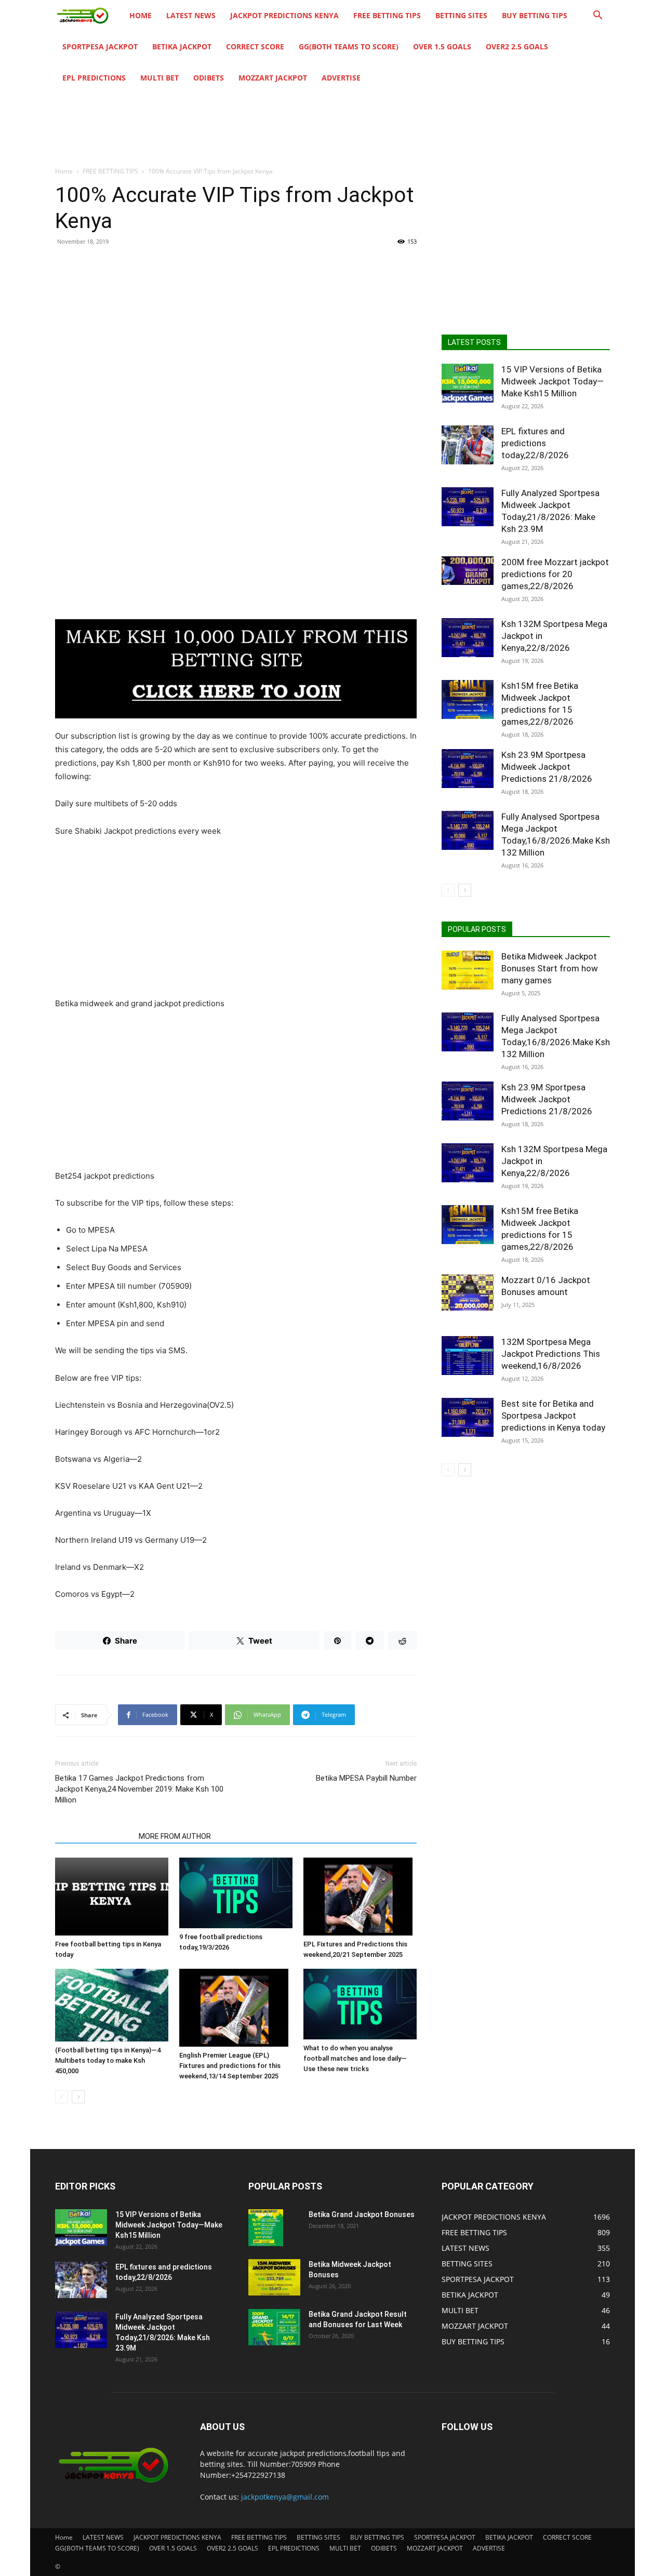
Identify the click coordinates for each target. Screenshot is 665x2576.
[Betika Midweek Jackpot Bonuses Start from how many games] (468, 970)
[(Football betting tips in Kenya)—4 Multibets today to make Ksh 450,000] (112, 2005)
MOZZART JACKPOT (273, 78)
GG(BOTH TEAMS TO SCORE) (349, 46)
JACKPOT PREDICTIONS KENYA (284, 15)
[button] (597, 16)
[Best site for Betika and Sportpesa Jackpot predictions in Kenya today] (468, 1417)
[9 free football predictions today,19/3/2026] (236, 1893)
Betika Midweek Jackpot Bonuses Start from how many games (550, 968)
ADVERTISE (341, 78)
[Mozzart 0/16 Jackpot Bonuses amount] (468, 1292)
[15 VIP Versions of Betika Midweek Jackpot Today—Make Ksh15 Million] (468, 383)
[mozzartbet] (236, 669)
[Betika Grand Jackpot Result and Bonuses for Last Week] (274, 2327)
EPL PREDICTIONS (94, 78)
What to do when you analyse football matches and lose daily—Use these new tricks (355, 2058)
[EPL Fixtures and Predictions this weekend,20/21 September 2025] (360, 1897)
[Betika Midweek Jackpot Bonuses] (274, 2277)
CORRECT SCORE (255, 46)
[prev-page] (62, 2097)
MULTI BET (159, 78)
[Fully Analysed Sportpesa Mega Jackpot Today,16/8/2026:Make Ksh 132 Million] (468, 830)
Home (141, 15)
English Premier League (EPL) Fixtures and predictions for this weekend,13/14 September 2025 (230, 2066)
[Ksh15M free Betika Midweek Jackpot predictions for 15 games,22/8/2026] (468, 699)
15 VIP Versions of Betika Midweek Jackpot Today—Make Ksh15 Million (553, 381)
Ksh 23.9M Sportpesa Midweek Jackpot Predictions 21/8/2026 (547, 767)
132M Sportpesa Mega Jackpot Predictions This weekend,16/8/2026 (551, 1354)
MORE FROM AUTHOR (175, 1836)
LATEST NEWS (191, 15)
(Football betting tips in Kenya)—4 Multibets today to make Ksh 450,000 (108, 2060)
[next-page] (78, 2097)
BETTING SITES (461, 15)
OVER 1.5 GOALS (442, 46)
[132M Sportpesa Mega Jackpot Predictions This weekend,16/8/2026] (468, 1356)
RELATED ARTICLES (94, 1836)
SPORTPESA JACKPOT (100, 46)
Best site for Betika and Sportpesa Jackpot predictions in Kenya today (553, 1416)
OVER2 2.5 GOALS (517, 46)
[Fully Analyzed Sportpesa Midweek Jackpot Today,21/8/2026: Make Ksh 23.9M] (468, 507)
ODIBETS (209, 78)
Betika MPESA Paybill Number (366, 1778)
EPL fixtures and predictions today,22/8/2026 (535, 443)
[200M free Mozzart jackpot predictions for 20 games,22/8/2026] (468, 571)
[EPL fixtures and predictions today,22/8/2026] (468, 445)
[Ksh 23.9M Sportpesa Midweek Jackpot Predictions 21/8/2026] (468, 769)
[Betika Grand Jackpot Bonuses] (266, 2227)
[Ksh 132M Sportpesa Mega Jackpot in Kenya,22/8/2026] (468, 638)
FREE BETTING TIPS (387, 15)
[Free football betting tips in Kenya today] (112, 1897)
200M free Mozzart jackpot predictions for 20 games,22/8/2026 (555, 574)
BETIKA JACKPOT (182, 46)
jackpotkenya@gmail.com (285, 2497)
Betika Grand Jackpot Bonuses (362, 2214)
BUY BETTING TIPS (535, 15)
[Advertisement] (236, 330)
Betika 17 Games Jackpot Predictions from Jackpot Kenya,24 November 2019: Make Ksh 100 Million (139, 1789)
